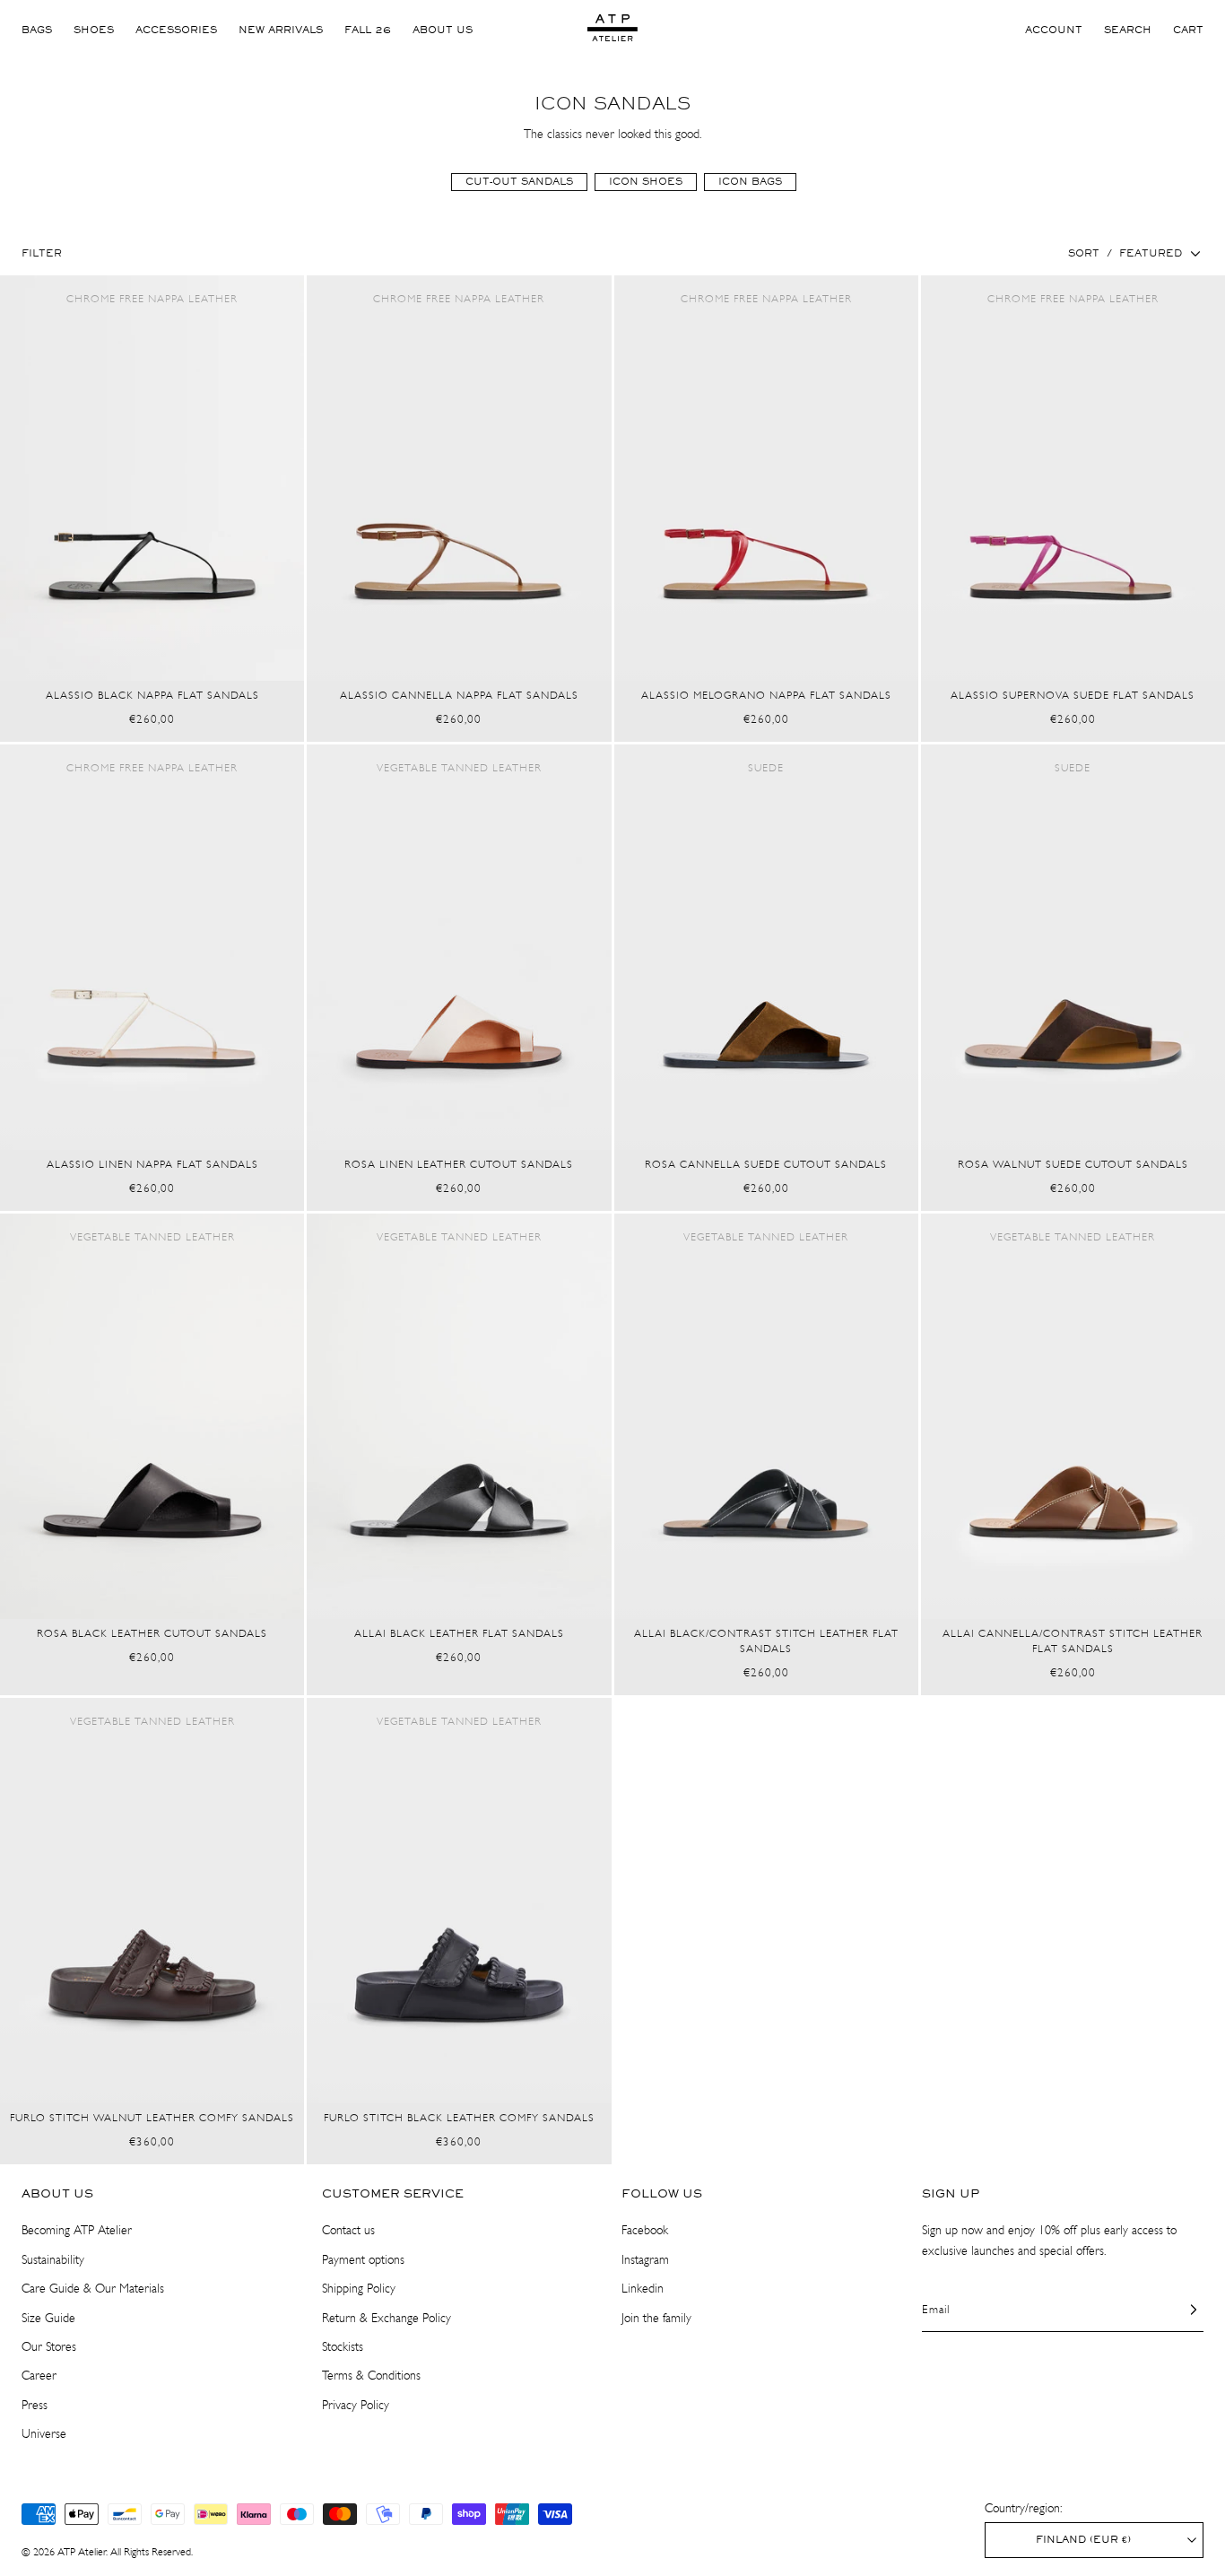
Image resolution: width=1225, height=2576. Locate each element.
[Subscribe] (1183, 2310)
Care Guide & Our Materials (93, 2289)
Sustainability (53, 2260)
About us (443, 30)
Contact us (348, 2230)
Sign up (951, 2194)
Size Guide (48, 2318)
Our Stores (49, 2347)
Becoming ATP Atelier (77, 2230)
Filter (42, 254)
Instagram (645, 2260)
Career (39, 2376)
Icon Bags (750, 182)
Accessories (176, 30)
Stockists (343, 2347)
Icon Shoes (646, 182)
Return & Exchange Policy (387, 2318)
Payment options (363, 2260)
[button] (1128, 30)
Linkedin (643, 2289)
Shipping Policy (359, 2289)
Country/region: (1023, 2508)
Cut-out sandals (519, 182)
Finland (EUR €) (1083, 2540)
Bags (37, 30)
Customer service (393, 2194)
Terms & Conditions (371, 2376)
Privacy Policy (356, 2405)
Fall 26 (368, 30)
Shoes (94, 30)
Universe (44, 2434)
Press (35, 2405)
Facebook (645, 2230)
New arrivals (281, 30)
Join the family (656, 2318)
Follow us (662, 2194)
